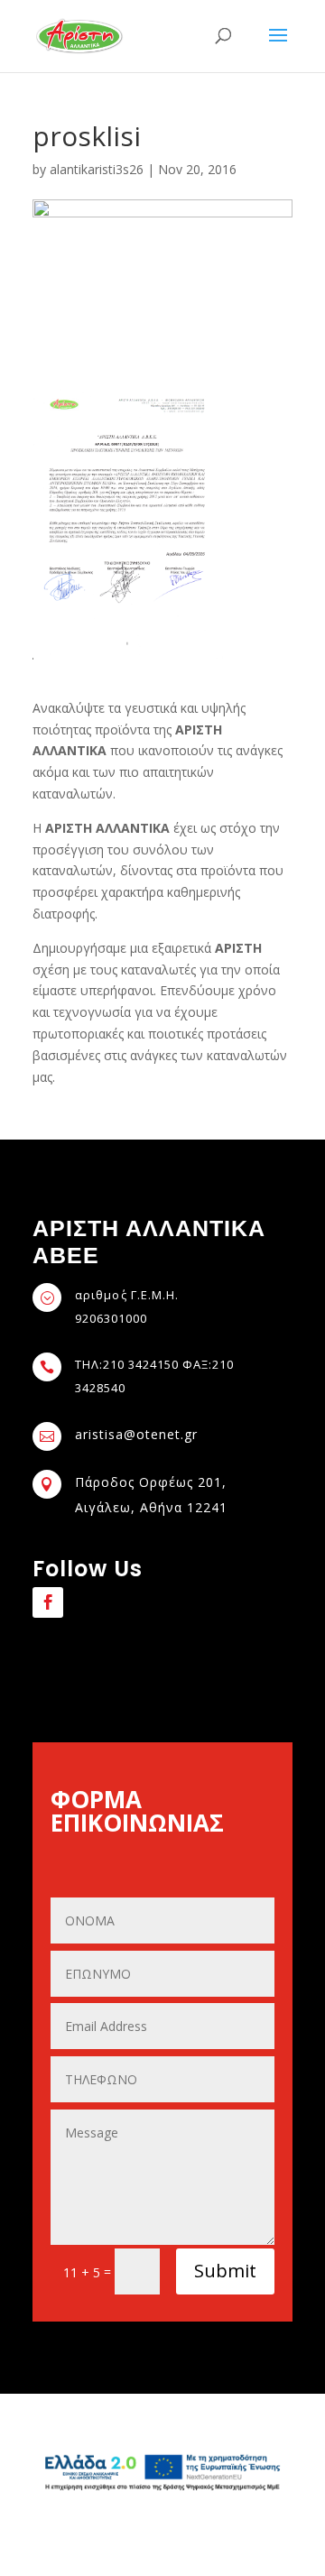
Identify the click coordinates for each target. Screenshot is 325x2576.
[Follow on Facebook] (48, 1602)
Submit (225, 2271)
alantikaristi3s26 (97, 169)
